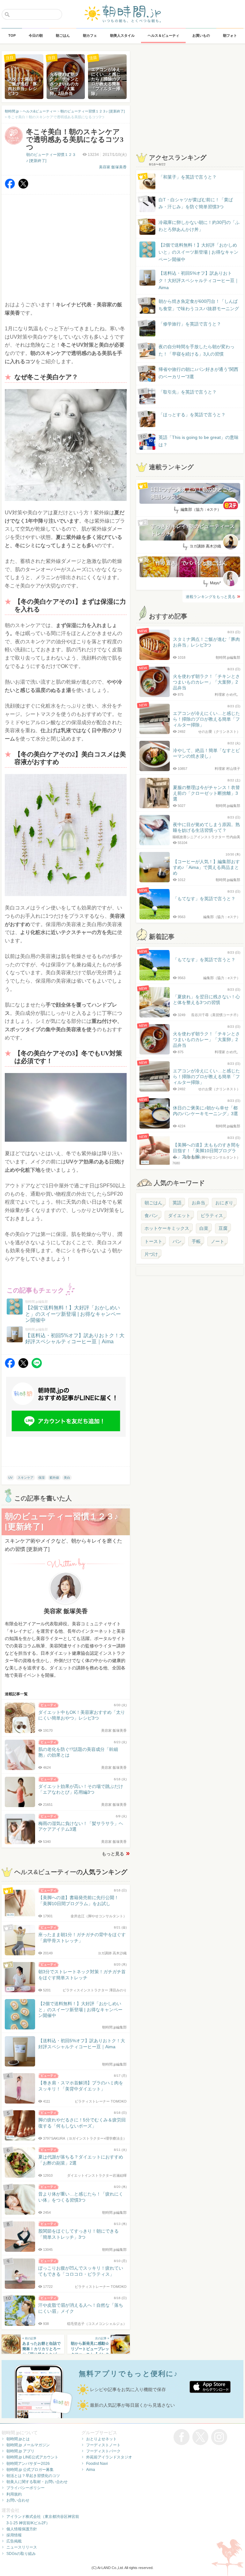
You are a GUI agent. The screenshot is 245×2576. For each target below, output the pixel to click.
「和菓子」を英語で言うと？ (188, 177)
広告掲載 (14, 2541)
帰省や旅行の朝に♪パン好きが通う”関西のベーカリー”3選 (198, 373)
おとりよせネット (101, 2439)
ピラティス (212, 1215)
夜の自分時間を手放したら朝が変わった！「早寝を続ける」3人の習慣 (197, 350)
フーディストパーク (103, 2451)
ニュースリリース (22, 2547)
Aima (91, 2470)
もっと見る (113, 1854)
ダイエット (179, 1215)
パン (177, 1241)
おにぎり (224, 1203)
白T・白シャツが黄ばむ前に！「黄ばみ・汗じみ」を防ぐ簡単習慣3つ (196, 203)
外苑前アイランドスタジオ (109, 2457)
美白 (67, 1478)
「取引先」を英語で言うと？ (188, 392)
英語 (177, 1203)
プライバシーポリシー (26, 2488)
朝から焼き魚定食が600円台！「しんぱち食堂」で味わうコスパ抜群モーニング (199, 305)
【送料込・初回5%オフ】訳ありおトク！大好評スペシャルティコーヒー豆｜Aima (199, 280)
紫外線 (54, 1478)
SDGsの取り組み (21, 2554)
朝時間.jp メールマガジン (28, 2445)
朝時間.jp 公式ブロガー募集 (30, 2470)
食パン (151, 1215)
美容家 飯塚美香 (113, 167)
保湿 (41, 1478)
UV (11, 1478)
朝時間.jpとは (18, 2439)
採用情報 (14, 2535)
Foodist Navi (97, 2464)
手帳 (196, 1241)
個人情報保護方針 (22, 2529)
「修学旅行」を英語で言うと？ (190, 324)
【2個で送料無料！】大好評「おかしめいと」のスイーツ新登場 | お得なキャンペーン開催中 (198, 252)
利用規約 (14, 2494)
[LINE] (37, 1366)
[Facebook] (10, 187)
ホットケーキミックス (167, 1228)
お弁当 (198, 1203)
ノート (218, 1241)
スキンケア (26, 1478)
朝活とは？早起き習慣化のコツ (33, 2476)
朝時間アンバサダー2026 (28, 2464)
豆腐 (223, 1228)
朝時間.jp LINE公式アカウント (32, 2457)
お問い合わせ (18, 2500)
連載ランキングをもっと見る (211, 597)
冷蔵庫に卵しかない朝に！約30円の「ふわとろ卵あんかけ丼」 (199, 226)
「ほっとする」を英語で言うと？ (192, 415)
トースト (153, 1241)
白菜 (204, 1228)
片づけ (151, 1254)
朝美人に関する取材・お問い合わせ (37, 2482)
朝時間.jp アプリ (20, 2451)
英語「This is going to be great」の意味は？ (199, 441)
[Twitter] (23, 187)
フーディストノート (103, 2445)
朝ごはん (153, 1203)
